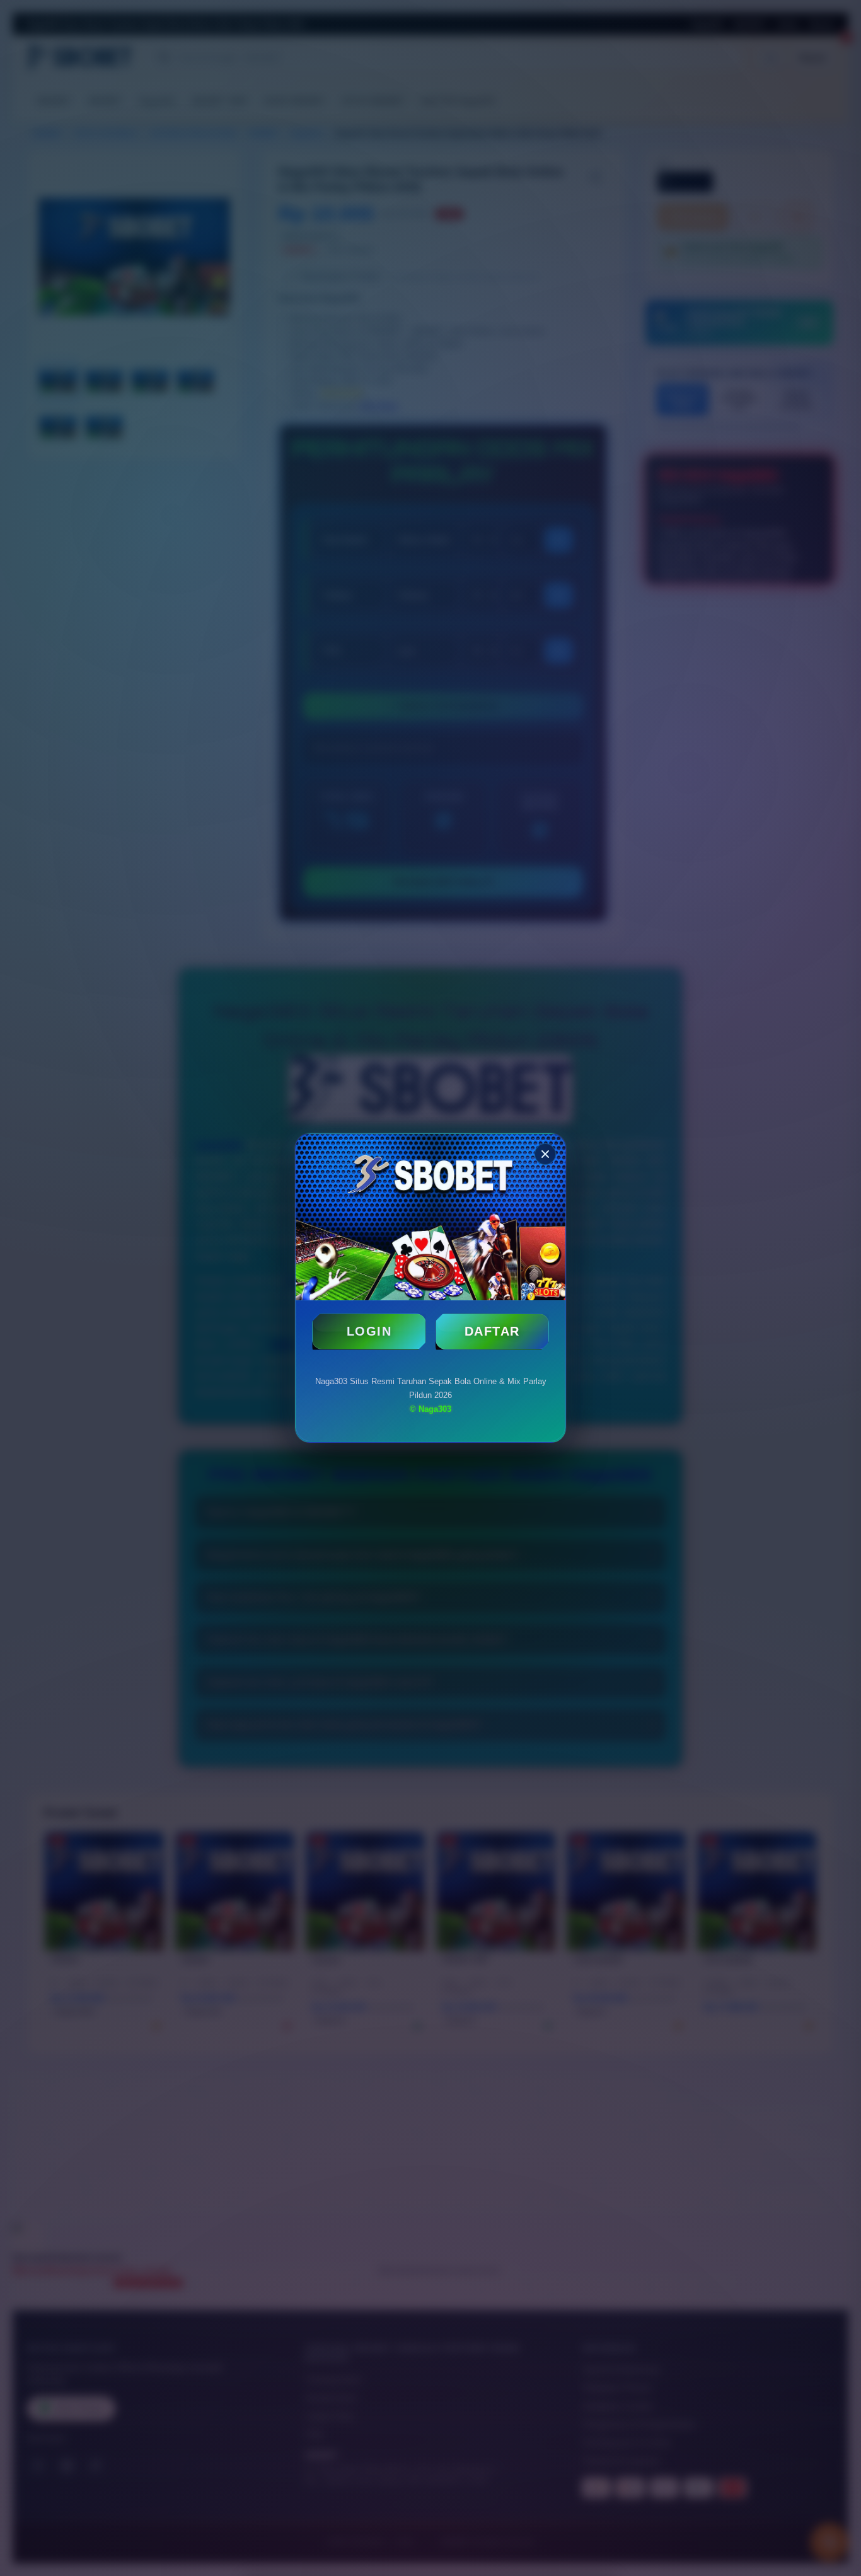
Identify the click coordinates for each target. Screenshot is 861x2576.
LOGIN (369, 1331)
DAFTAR (492, 1331)
